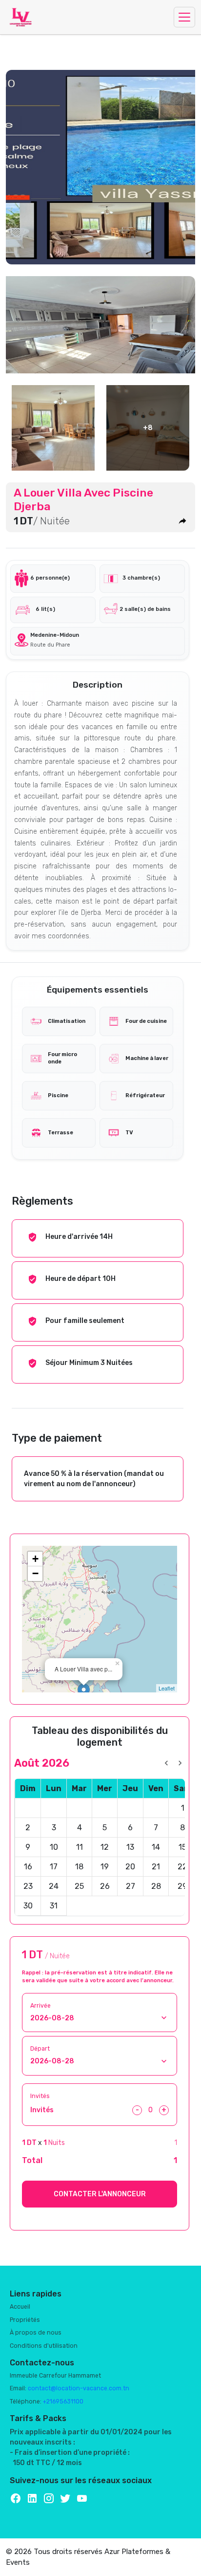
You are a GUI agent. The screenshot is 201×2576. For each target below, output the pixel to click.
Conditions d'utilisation (44, 2346)
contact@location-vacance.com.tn (79, 2388)
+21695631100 (63, 2402)
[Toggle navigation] (184, 17)
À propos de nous (36, 2333)
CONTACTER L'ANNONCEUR (100, 2194)
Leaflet (167, 1688)
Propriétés (25, 2320)
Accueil (20, 2307)
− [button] (35, 1573)
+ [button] (35, 1559)
